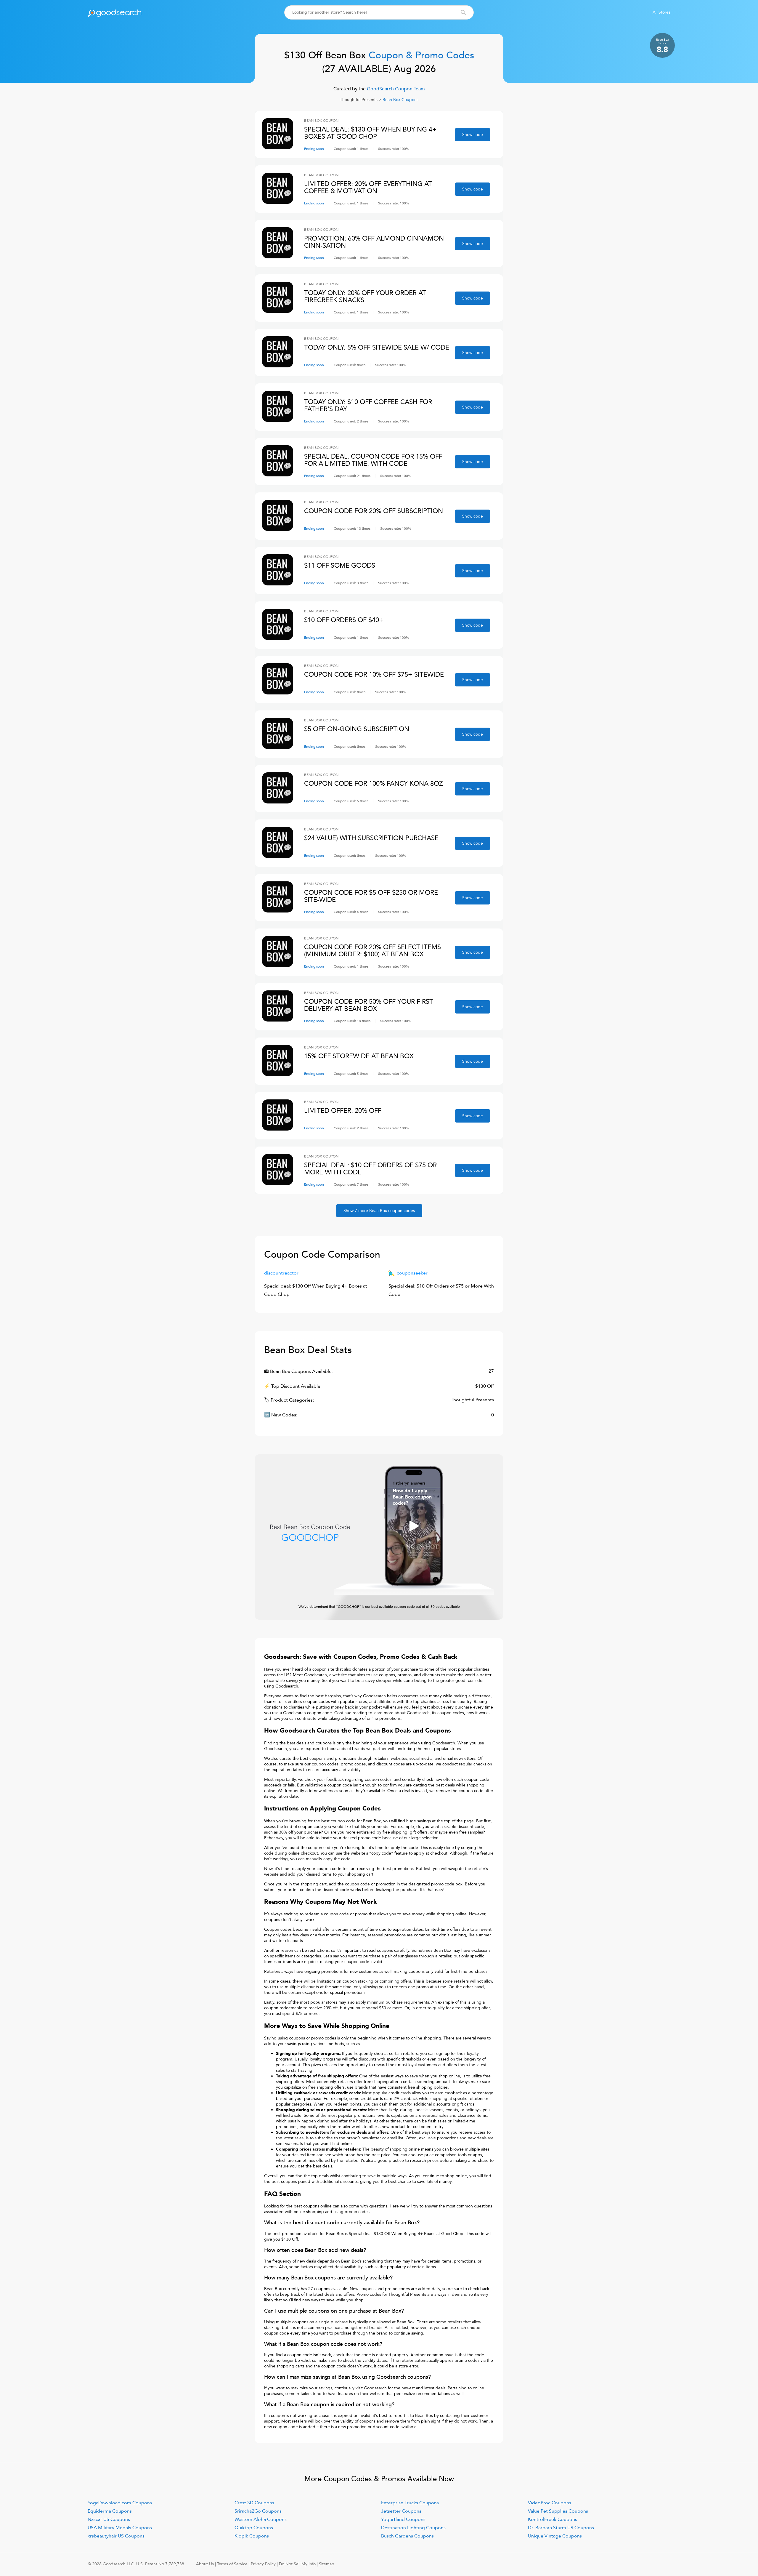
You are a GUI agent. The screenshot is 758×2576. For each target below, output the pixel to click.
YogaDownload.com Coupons (120, 2503)
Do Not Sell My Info (297, 2564)
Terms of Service (232, 2564)
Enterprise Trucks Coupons (410, 2503)
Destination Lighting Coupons (413, 2528)
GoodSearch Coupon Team (395, 89)
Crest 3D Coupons (254, 2503)
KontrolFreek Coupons (553, 2519)
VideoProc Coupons (550, 2503)
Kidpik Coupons (252, 2536)
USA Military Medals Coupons (120, 2528)
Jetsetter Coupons (401, 2511)
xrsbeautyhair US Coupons (116, 2536)
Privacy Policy (263, 2564)
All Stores (661, 12)
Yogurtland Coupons (403, 2519)
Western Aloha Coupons (261, 2519)
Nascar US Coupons (109, 2519)
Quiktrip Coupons (254, 2528)
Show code (473, 135)
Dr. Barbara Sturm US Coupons (561, 2528)
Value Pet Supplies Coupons (558, 2511)
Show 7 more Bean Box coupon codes (379, 1211)
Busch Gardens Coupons (407, 2536)
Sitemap (327, 2564)
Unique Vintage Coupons (555, 2536)
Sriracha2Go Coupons (258, 2511)
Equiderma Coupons (110, 2511)
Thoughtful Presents (359, 100)
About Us (205, 2564)
